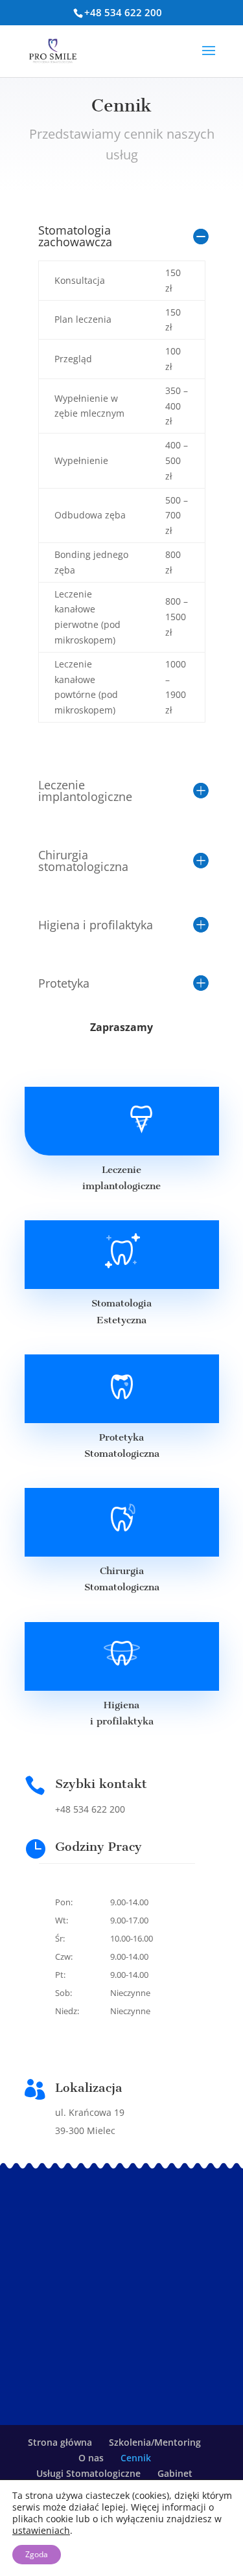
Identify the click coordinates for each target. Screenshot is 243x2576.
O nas (91, 2458)
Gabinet (175, 2473)
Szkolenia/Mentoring (155, 2442)
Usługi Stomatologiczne (88, 2473)
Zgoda (37, 2554)
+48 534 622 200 (123, 12)
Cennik (136, 2458)
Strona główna (60, 2442)
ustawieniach (41, 2531)
